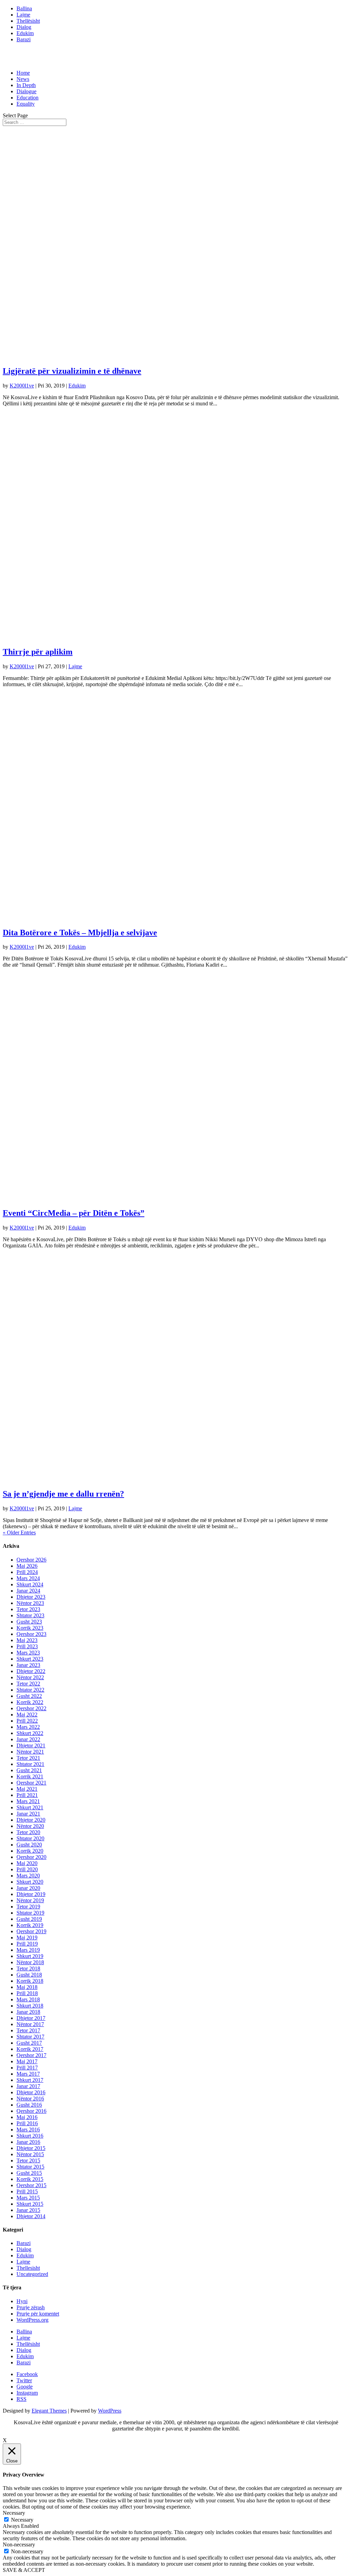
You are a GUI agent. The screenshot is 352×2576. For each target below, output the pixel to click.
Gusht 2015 (29, 2173)
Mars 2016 (28, 2130)
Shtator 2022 (30, 1690)
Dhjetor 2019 (31, 1894)
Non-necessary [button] (19, 2545)
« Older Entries (19, 1532)
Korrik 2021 (30, 1776)
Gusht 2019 (29, 1919)
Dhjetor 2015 (31, 2148)
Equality (26, 104)
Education (27, 98)
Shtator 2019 (30, 1913)
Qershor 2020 (31, 1857)
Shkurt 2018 (30, 2006)
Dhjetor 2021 (31, 1745)
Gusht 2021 (29, 1770)
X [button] (5, 2440)
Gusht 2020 (29, 1845)
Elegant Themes (49, 2411)
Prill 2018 (27, 1993)
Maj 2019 (27, 1938)
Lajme (23, 15)
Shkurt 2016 (30, 2136)
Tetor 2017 (28, 2030)
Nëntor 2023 (30, 1603)
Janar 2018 (28, 2012)
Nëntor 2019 (30, 1900)
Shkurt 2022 (30, 1733)
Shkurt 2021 (30, 1807)
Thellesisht (28, 2268)
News (23, 79)
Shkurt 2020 (30, 1882)
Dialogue (26, 91)
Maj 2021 (27, 1789)
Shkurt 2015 (30, 2204)
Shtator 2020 (30, 1838)
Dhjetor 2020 (31, 1820)
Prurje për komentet (38, 2314)
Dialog (24, 27)
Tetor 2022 (28, 1684)
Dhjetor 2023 (31, 1597)
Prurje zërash (31, 2307)
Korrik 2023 (30, 1628)
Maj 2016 (27, 2117)
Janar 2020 (28, 1888)
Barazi (24, 39)
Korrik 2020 (30, 1851)
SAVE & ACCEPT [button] (24, 2570)
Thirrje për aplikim (38, 652)
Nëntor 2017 (30, 2024)
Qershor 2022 (31, 1708)
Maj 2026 (27, 1566)
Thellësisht (28, 21)
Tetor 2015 (28, 2160)
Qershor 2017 (31, 2055)
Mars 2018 (28, 1999)
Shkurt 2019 (30, 1956)
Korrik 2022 (30, 1702)
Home (23, 73)
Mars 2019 (28, 1950)
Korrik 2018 (30, 1981)
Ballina (24, 8)
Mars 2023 (28, 1653)
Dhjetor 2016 (31, 2092)
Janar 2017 (28, 2086)
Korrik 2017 (30, 2049)
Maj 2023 (27, 1640)
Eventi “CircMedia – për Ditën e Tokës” (74, 1213)
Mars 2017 (28, 2074)
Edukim (25, 33)
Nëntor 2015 (30, 2154)
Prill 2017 (27, 2068)
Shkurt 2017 (30, 2080)
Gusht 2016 (29, 2105)
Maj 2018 (27, 1987)
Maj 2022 (27, 1715)
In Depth (26, 85)
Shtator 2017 (30, 2037)
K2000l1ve (22, 386)
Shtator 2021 (30, 1764)
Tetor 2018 (28, 1968)
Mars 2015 (28, 2198)
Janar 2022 (28, 1739)
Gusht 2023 (29, 1622)
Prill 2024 (27, 1572)
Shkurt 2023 (30, 1659)
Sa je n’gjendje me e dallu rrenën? (63, 1494)
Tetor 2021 (28, 1758)
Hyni (22, 2301)
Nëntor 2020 (30, 1826)
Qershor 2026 (31, 1560)
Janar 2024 (28, 1591)
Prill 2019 (27, 1944)
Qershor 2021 (31, 1783)
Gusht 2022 (29, 1696)
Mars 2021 (28, 1801)
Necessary (22, 2520)
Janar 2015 (28, 2210)
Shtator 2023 (30, 1615)
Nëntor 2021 (30, 1752)
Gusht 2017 (29, 2043)
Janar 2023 (28, 1665)
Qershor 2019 (31, 1931)
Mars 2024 (28, 1578)
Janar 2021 (28, 1814)
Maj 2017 (27, 2061)
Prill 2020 (27, 1869)
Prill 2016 (27, 2123)
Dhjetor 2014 (31, 2216)
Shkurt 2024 (30, 1584)
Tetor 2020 (28, 1832)
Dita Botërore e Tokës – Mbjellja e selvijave (80, 933)
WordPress (110, 2411)
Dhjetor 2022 (31, 1671)
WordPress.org (32, 2320)
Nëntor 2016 (30, 2099)
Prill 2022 (27, 1721)
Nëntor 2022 (30, 1677)
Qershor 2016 (31, 2111)
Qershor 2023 (31, 1634)
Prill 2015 (27, 2191)
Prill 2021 (27, 1795)
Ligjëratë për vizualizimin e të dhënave (72, 371)
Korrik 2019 (30, 1925)
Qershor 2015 (31, 2185)
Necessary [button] (14, 2513)
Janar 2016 (28, 2142)
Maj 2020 (27, 1863)
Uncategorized (32, 2274)
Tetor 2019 (28, 1907)
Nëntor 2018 (30, 1962)
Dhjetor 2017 (31, 2018)
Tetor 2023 (28, 1609)
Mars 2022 (28, 1727)
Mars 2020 (28, 1876)
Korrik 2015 (30, 2179)
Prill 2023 (27, 1646)
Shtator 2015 (30, 2167)
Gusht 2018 (29, 1975)
